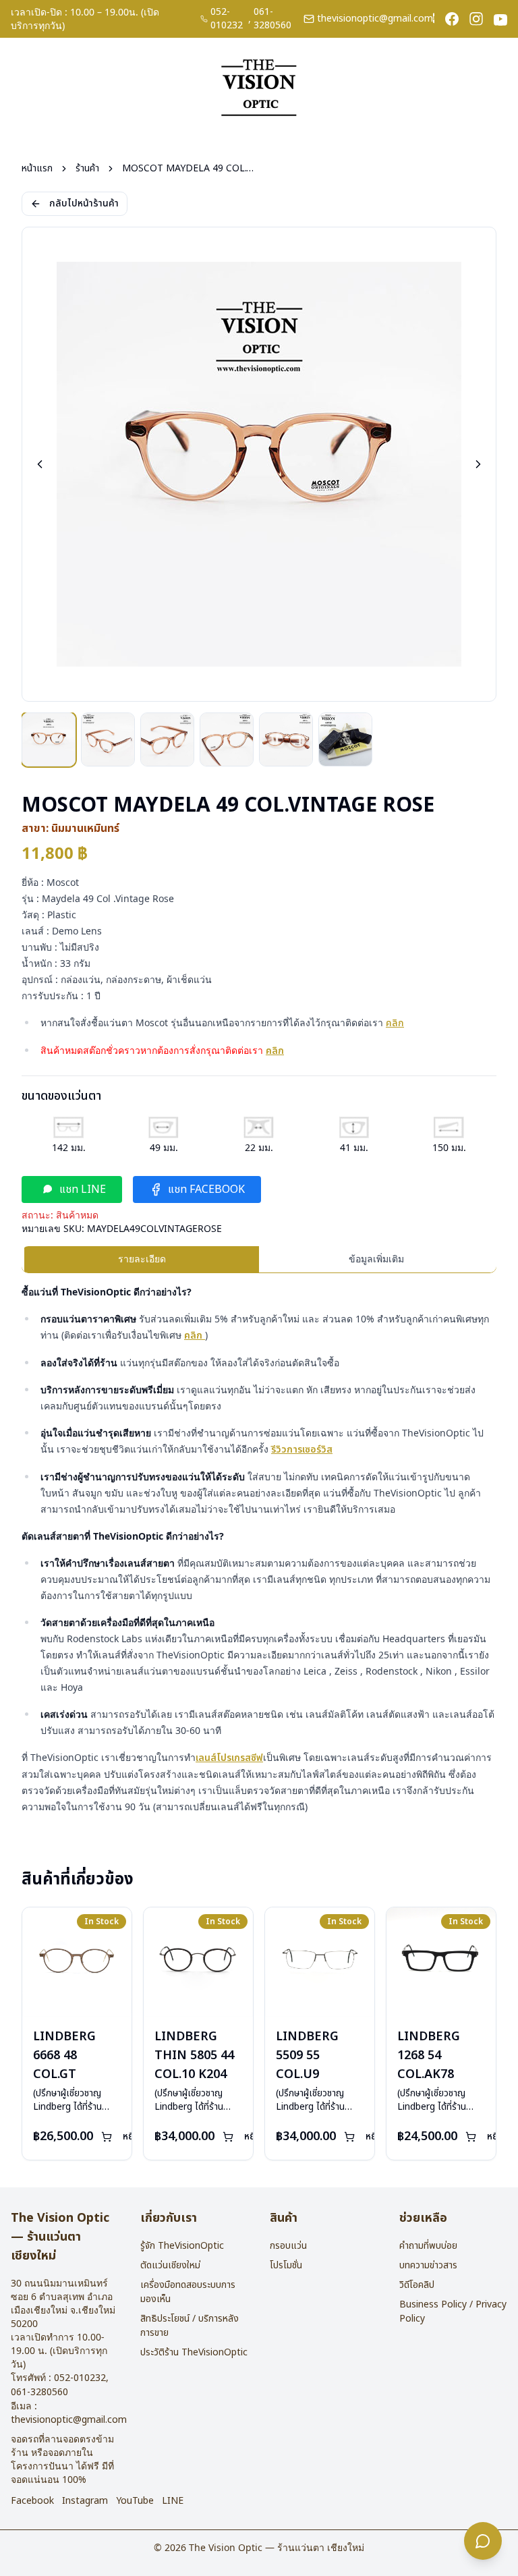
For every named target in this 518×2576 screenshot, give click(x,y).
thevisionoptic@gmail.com (375, 19)
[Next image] (478, 464)
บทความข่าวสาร (428, 2265)
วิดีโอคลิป (417, 2285)
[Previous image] (40, 464)
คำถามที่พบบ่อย (428, 2246)
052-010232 (227, 19)
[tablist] (259, 1260)
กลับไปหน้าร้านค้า (84, 203)
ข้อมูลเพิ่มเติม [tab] (376, 1259)
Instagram (85, 2501)
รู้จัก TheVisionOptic (182, 2246)
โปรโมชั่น (286, 2265)
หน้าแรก (37, 169)
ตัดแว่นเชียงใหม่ (170, 2265)
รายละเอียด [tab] (142, 1259)
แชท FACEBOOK (206, 1189)
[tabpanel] (259, 1549)
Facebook (32, 2501)
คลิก (395, 1023)
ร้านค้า (87, 169)
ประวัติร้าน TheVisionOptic (194, 2352)
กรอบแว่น (288, 2246)
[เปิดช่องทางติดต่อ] (483, 2541)
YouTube (135, 2501)
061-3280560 (272, 19)
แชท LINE (83, 1189)
